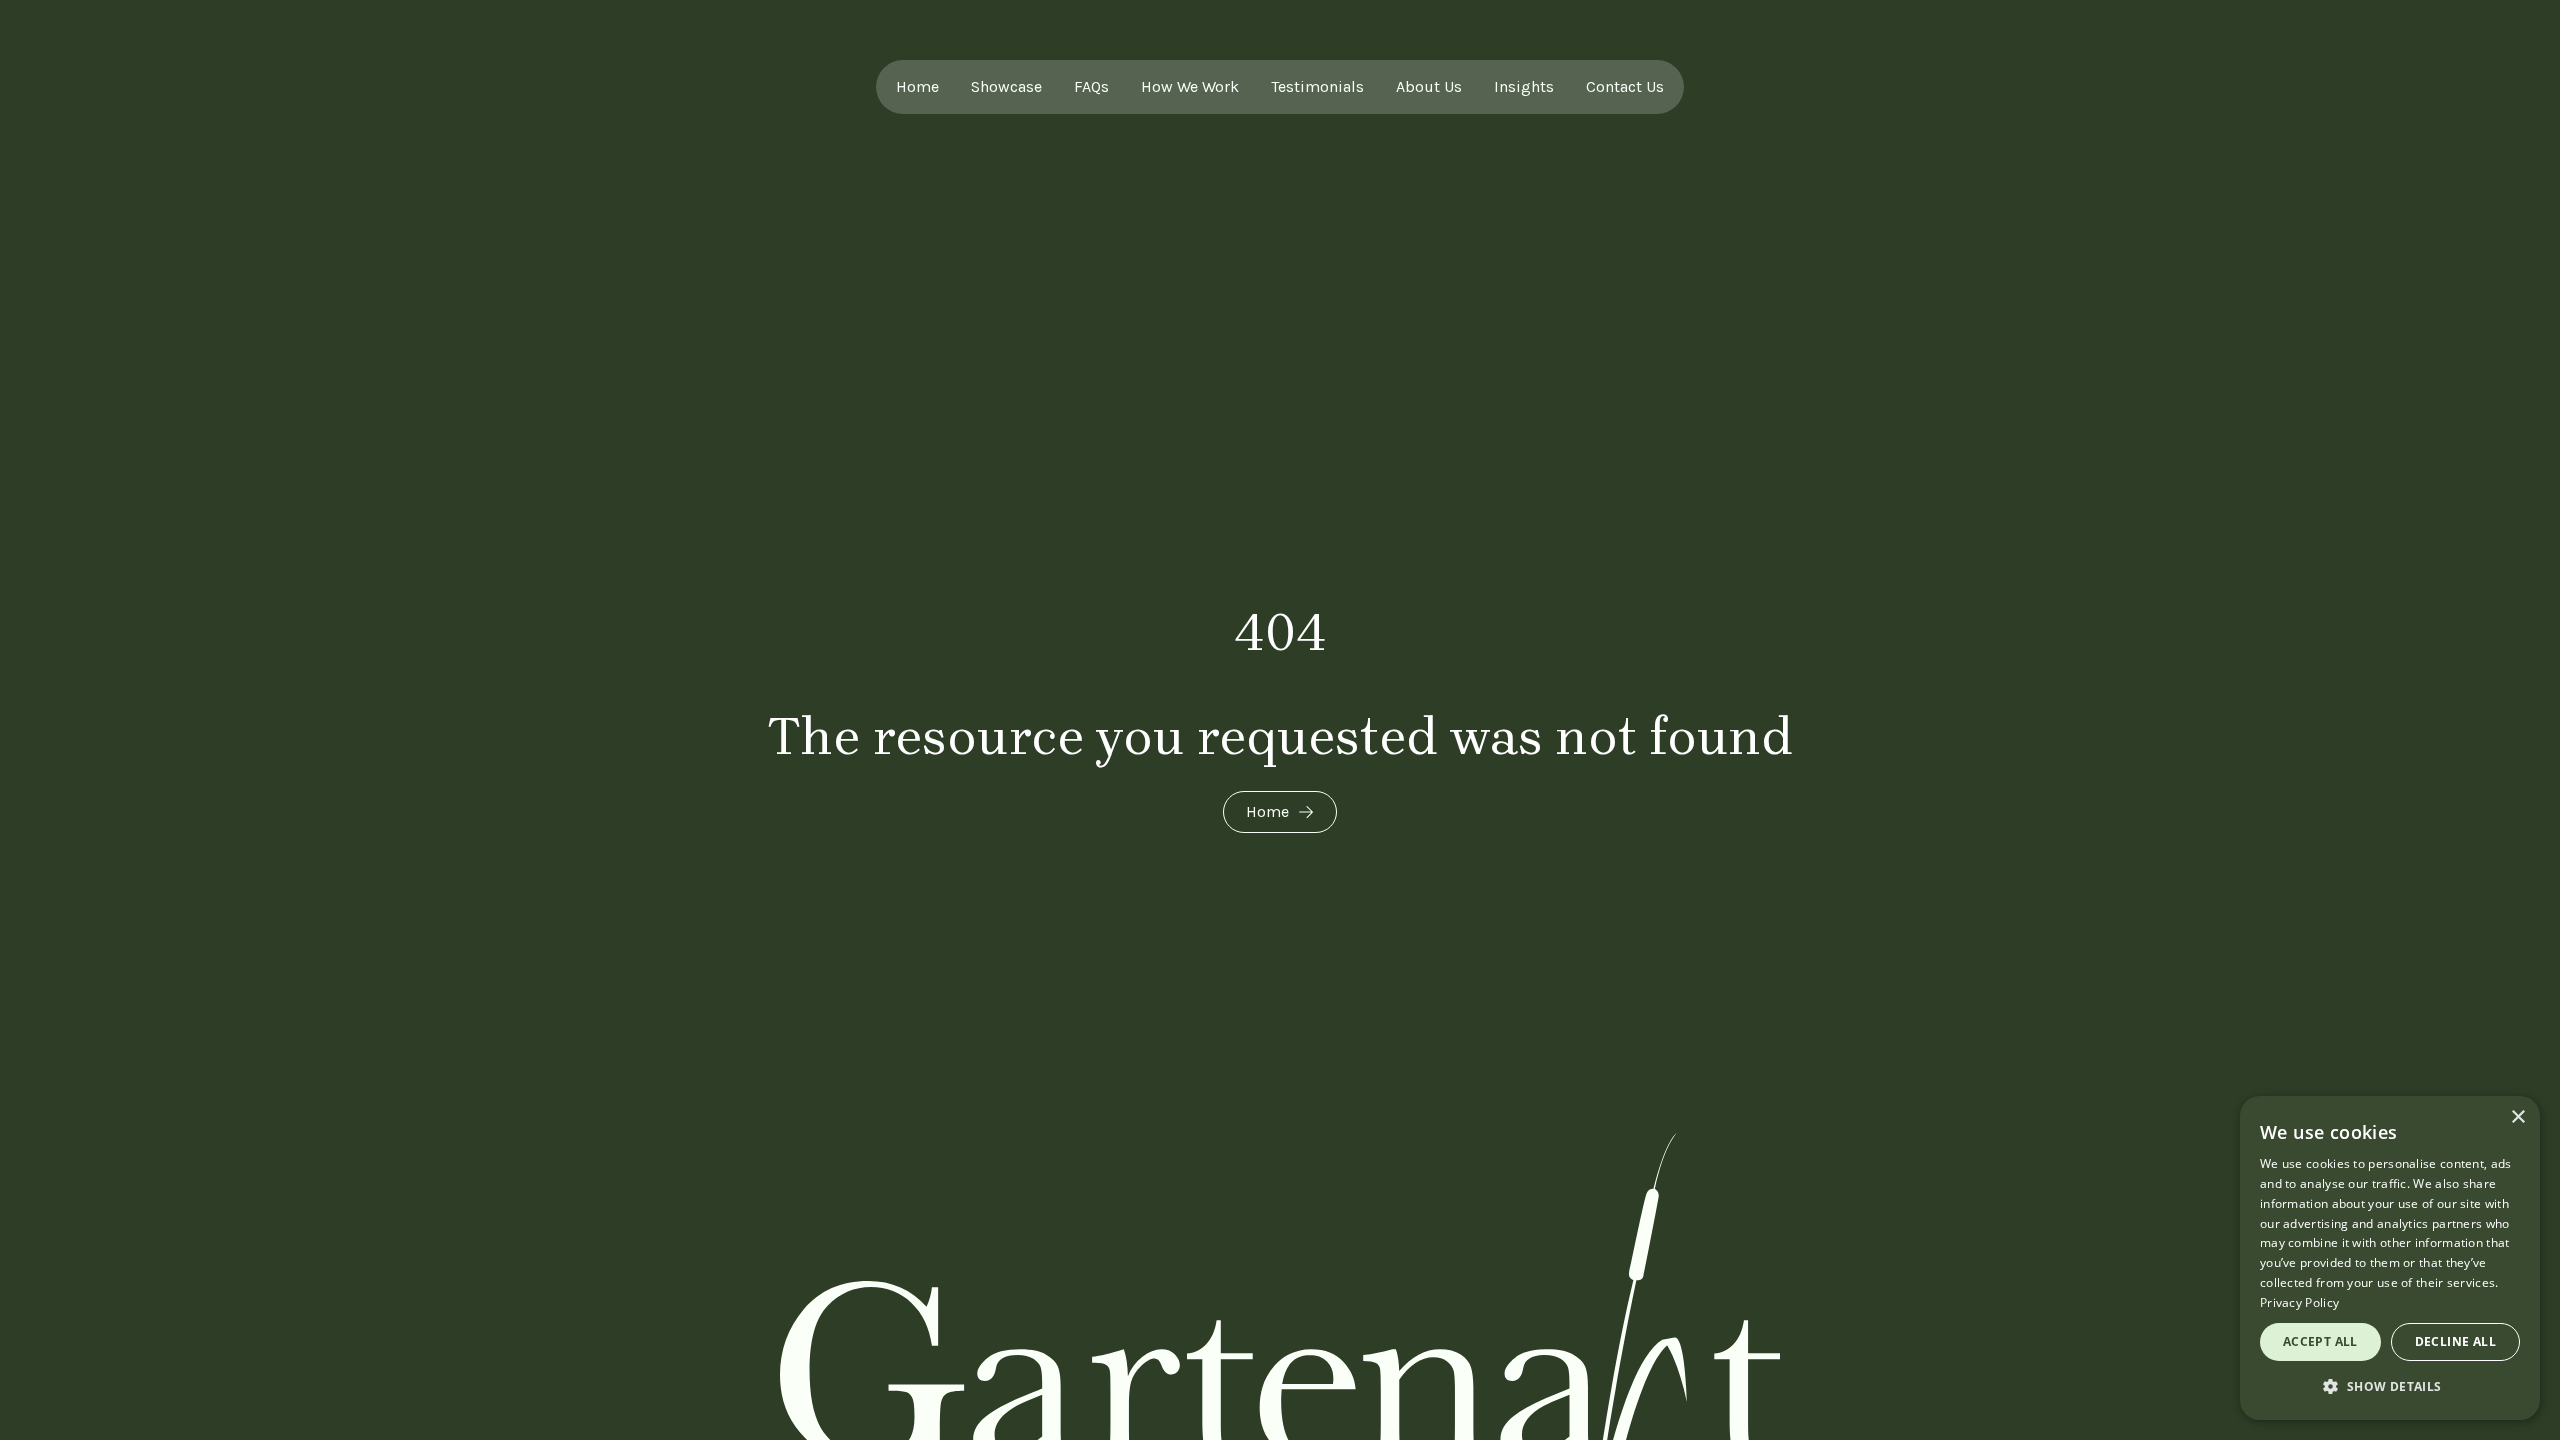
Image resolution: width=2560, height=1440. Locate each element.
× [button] (2517, 1117)
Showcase (1006, 86)
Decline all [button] (2455, 1341)
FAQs (1091, 86)
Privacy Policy (2299, 1302)
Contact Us (1625, 86)
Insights (1524, 86)
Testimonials (1317, 86)
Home (917, 86)
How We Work (1190, 86)
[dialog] (2390, 1258)
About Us (1429, 86)
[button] (2390, 1387)
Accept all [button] (2320, 1341)
